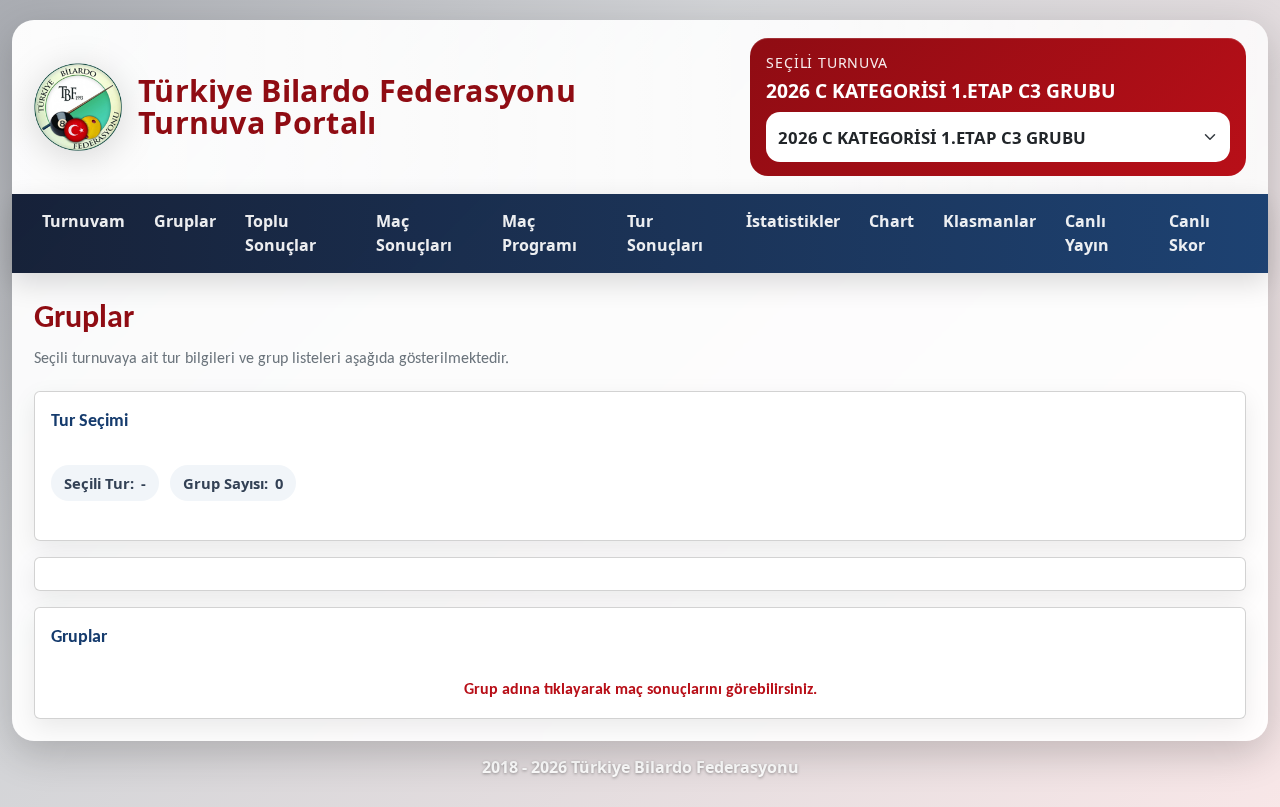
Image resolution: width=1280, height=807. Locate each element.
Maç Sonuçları (414, 233)
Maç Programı (539, 233)
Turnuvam (83, 221)
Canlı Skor (1189, 233)
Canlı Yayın (1087, 233)
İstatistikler (793, 221)
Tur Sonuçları (665, 233)
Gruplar (185, 221)
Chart (891, 221)
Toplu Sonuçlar (280, 233)
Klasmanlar (989, 221)
